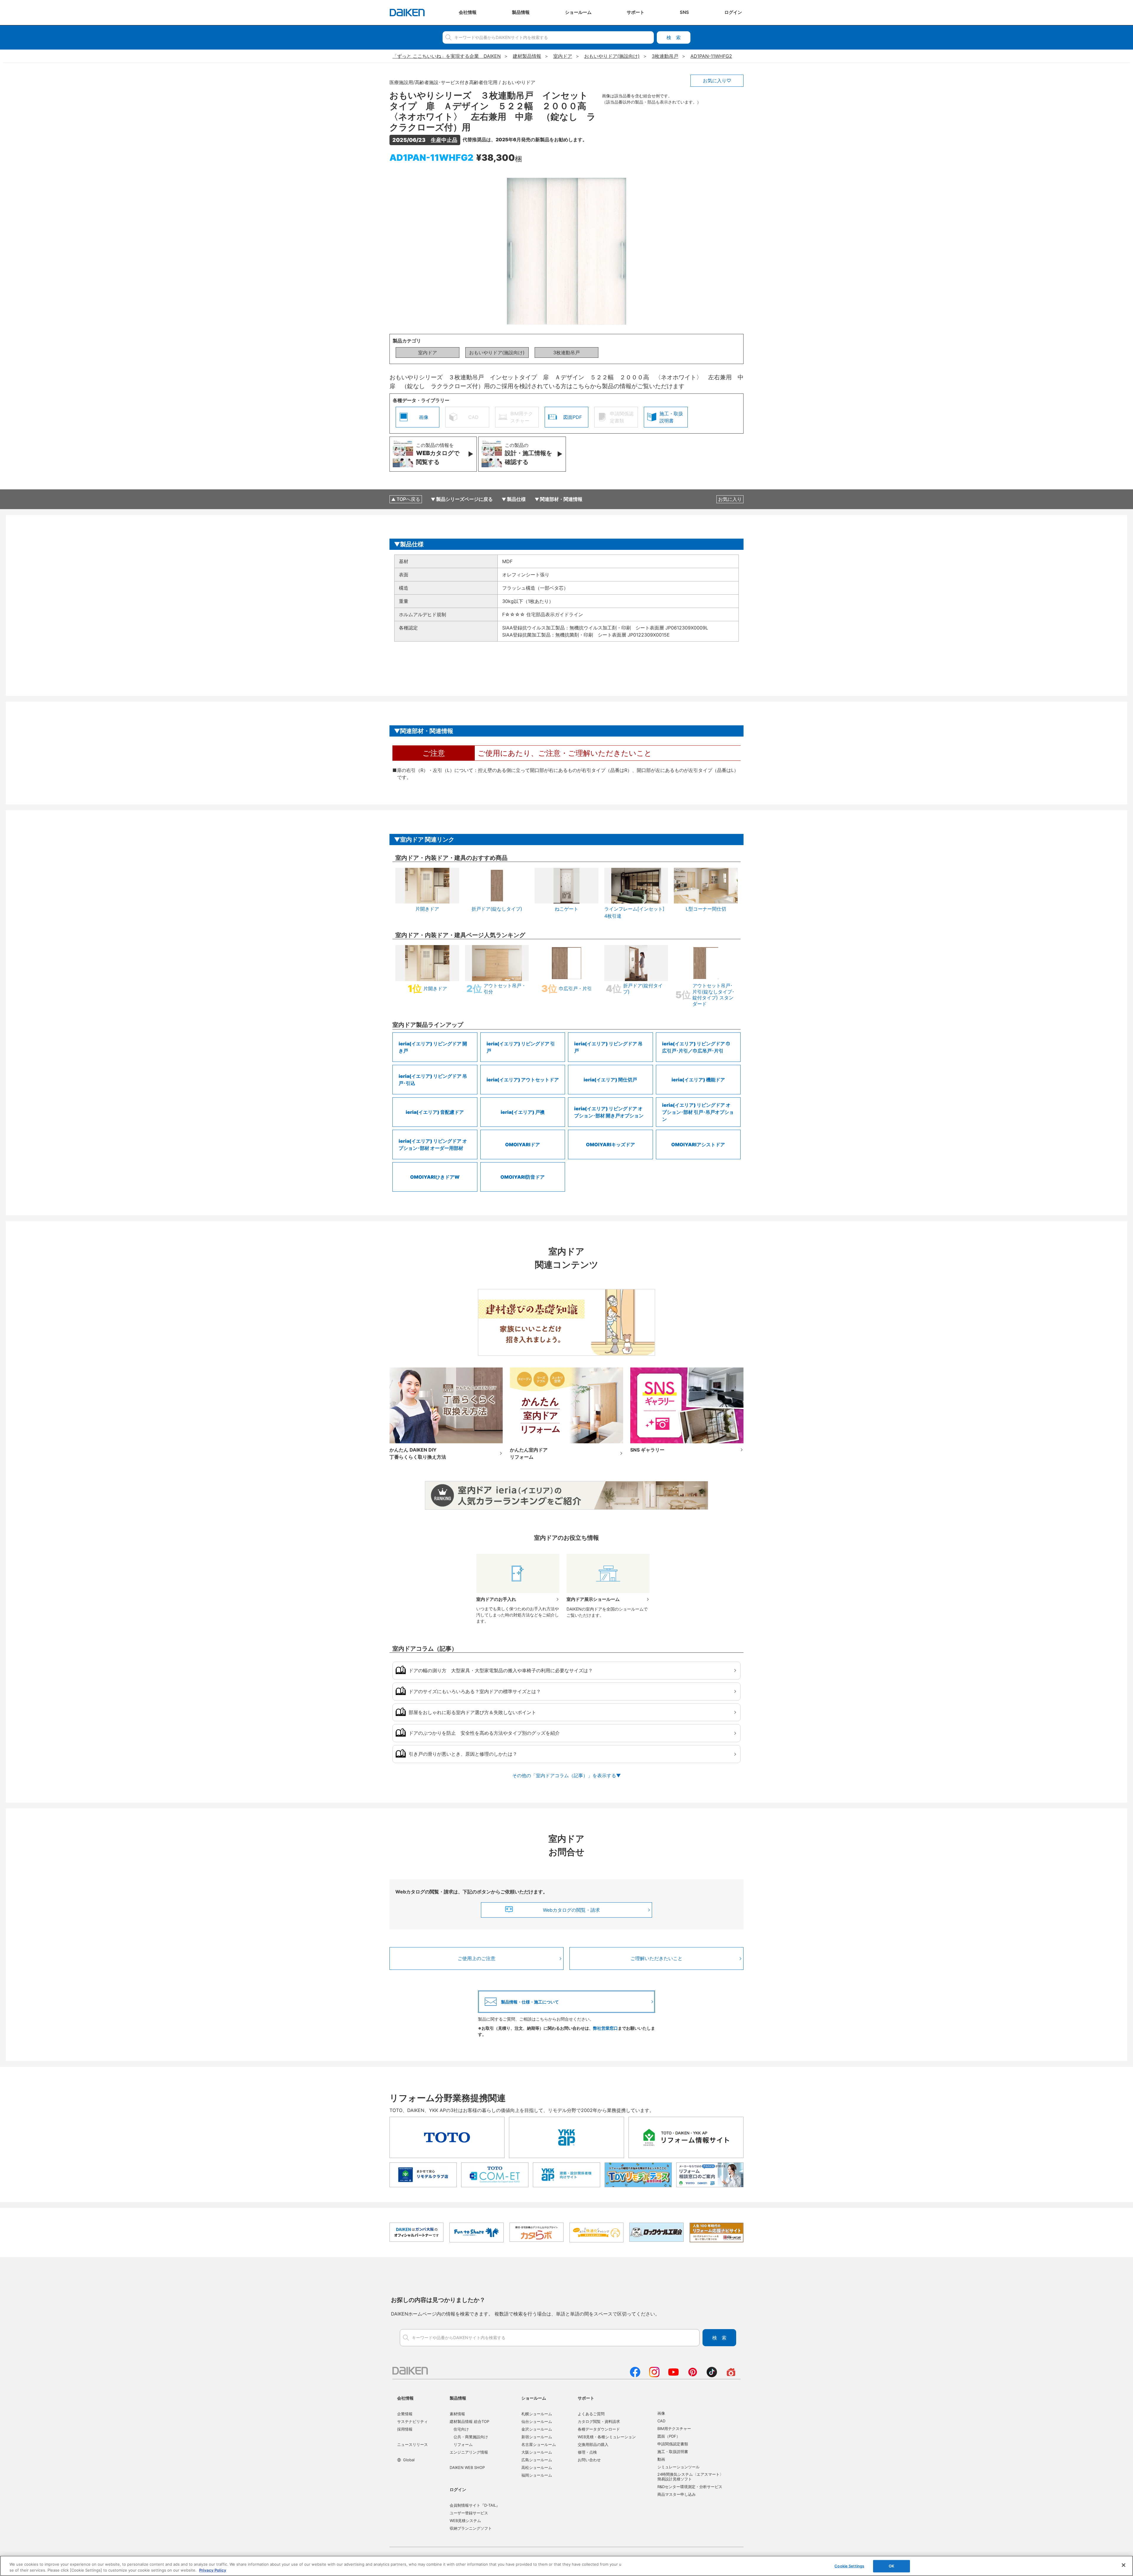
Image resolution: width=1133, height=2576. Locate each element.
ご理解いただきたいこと (656, 1958)
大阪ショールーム (537, 2452)
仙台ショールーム (537, 2421)
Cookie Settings (849, 2566)
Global (409, 2460)
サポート (586, 2398)
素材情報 (457, 2414)
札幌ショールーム (537, 2414)
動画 (661, 2459)
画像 (661, 2413)
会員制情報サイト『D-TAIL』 (475, 2505)
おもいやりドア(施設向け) (497, 352)
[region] (566, 2566)
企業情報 (405, 2414)
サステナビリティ (412, 2421)
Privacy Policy (213, 2570)
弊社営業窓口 (605, 2028)
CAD (661, 2421)
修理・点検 (587, 2452)
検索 (674, 37)
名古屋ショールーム (539, 2444)
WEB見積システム (465, 2521)
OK (891, 2566)
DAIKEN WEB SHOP (467, 2467)
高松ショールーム (537, 2467)
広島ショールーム (537, 2460)
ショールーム (534, 2398)
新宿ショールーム (537, 2437)
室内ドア (428, 352)
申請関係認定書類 (673, 2444)
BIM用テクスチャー (674, 2429)
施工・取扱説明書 (673, 2452)
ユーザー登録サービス (469, 2513)
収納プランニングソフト (471, 2528)
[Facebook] (635, 2375)
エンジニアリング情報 (469, 2452)
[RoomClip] (731, 2375)
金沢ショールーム (537, 2429)
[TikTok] (712, 2375)
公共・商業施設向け (471, 2437)
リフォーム (463, 2444)
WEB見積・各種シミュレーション (607, 2437)
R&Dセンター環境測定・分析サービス (690, 2487)
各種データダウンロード (599, 2429)
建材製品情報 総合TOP (469, 2421)
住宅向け (461, 2429)
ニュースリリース (412, 2444)
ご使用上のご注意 (477, 1958)
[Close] (1124, 2565)
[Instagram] (654, 2375)
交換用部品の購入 (593, 2444)
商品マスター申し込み (677, 2494)
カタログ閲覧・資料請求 (599, 2421)
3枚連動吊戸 (566, 352)
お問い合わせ (589, 2460)
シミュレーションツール (678, 2467)
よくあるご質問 (591, 2414)
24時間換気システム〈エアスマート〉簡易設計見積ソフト (690, 2477)
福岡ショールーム (537, 2475)
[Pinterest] (693, 2375)
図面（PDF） (669, 2436)
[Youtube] (673, 2375)
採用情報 (405, 2429)
